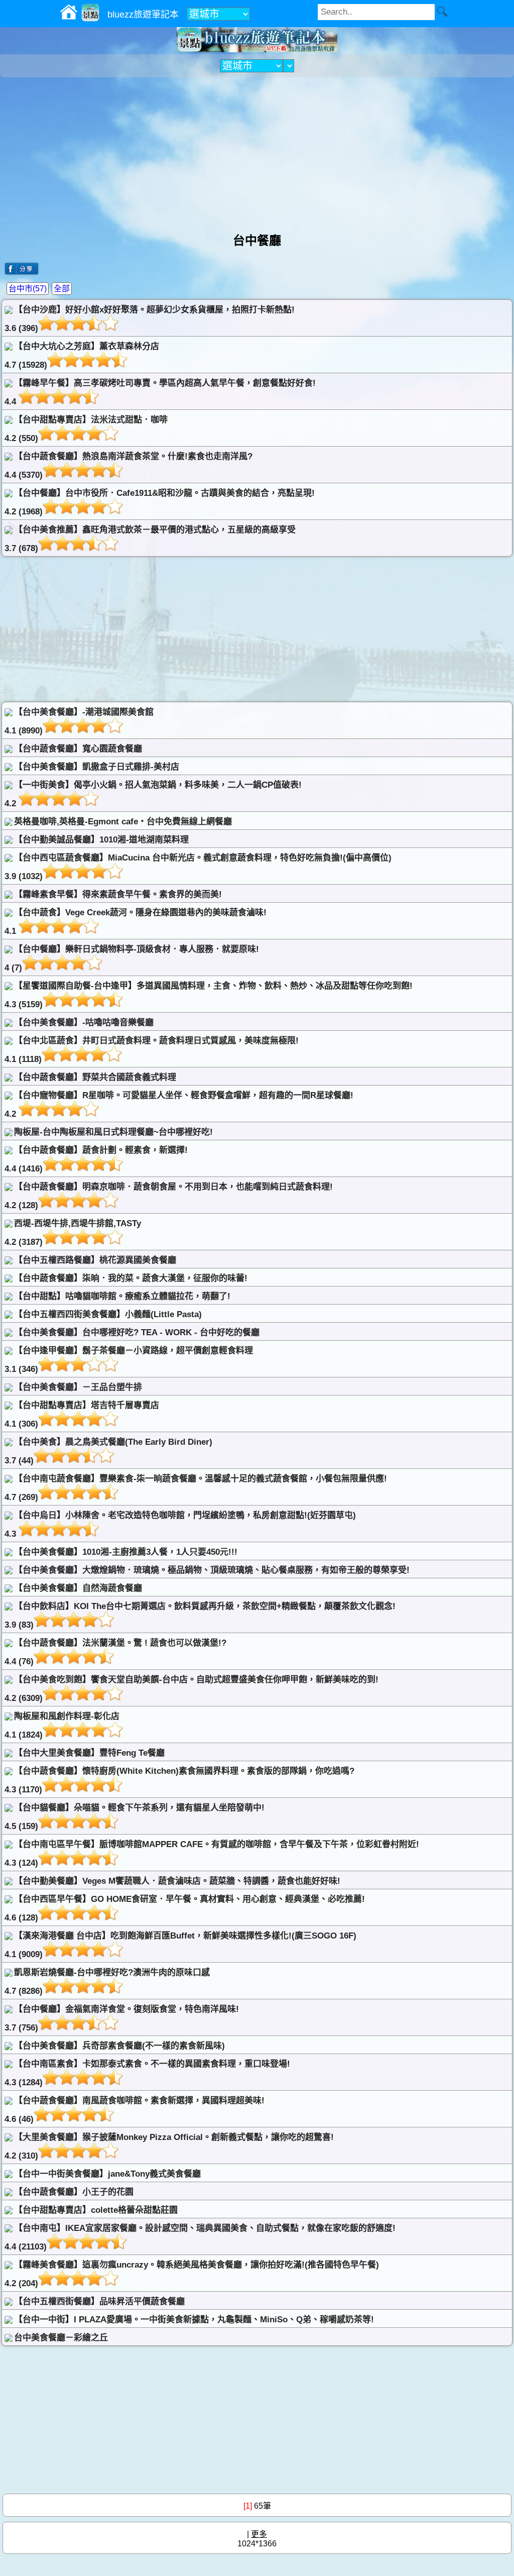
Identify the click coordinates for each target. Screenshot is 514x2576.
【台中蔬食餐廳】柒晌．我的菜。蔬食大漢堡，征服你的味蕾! (131, 1278)
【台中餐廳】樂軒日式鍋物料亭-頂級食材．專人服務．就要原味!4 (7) (132, 958)
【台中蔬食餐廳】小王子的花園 (74, 2192)
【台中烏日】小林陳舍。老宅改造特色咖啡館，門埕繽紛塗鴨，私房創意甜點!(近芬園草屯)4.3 (180, 1525)
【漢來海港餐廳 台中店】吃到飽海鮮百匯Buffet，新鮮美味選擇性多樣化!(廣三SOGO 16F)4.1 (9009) (180, 1945)
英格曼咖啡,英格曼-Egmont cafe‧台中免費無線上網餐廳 (123, 822)
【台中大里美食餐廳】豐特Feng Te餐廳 (89, 1753)
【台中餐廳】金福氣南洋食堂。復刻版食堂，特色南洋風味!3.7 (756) (122, 2018)
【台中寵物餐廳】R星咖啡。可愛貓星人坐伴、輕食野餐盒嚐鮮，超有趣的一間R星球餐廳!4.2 (179, 1105)
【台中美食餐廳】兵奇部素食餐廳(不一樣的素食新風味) (119, 2046)
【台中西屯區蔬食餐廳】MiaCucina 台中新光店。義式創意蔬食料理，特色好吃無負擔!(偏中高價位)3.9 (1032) (198, 867)
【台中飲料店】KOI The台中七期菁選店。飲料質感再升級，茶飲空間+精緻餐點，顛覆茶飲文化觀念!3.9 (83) (200, 1616)
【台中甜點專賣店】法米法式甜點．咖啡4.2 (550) (86, 429)
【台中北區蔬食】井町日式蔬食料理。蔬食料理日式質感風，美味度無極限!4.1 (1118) (152, 1050)
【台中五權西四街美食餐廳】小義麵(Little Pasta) (108, 1314)
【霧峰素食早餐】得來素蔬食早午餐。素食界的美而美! (118, 894)
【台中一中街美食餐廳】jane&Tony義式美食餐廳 (107, 2174)
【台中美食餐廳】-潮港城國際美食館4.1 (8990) (79, 721)
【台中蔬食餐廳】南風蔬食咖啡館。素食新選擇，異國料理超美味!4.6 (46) (135, 2110)
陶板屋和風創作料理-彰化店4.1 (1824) (62, 1726)
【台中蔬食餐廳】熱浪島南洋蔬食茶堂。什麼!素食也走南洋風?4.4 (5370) (128, 466)
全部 (62, 289)
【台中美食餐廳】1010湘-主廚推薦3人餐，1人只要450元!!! (126, 1552)
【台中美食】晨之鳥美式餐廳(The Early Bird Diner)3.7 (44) (108, 1451)
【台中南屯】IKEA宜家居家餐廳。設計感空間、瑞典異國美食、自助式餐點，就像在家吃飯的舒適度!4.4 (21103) (200, 2237)
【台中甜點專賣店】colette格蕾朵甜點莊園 (96, 2210)
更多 (259, 2534)
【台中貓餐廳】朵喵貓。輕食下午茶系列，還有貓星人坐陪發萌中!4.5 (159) (135, 1817)
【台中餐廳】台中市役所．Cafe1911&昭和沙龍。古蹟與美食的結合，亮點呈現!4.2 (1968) (160, 502)
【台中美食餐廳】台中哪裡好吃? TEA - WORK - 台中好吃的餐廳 (137, 1332)
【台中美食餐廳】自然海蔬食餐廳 (78, 1588)
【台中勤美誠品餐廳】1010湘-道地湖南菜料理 (101, 840)
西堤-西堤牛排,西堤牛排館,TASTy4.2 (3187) (73, 1233)
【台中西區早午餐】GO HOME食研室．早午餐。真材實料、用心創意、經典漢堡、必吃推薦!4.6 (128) (185, 1908)
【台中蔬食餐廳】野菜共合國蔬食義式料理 (95, 1077)
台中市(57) (28, 289)
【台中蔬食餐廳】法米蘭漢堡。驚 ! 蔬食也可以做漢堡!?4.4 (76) (115, 1652)
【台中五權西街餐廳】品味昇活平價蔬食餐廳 (99, 2301)
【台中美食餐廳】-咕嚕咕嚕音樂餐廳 (84, 1023)
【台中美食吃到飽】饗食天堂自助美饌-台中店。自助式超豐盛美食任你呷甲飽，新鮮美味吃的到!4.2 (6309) (191, 1689)
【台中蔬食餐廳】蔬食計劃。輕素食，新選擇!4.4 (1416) (96, 1159)
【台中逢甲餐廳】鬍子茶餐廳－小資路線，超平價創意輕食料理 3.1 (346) (129, 1360)
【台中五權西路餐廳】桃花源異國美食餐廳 (95, 1260)
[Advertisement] (257, 150)
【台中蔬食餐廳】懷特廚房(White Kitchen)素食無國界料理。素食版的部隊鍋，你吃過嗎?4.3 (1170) (179, 1780)
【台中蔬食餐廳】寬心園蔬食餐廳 (78, 749)
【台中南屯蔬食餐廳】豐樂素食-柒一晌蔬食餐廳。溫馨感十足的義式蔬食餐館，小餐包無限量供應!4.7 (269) (196, 1488)
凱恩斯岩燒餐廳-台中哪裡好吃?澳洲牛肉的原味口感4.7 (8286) (107, 1982)
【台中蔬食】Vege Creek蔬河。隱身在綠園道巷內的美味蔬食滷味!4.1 (136, 922)
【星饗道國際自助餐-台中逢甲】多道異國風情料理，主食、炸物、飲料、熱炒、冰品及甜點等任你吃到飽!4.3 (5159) (209, 995)
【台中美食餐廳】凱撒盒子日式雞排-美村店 (97, 767)
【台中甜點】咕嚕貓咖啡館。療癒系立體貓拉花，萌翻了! (122, 1296)
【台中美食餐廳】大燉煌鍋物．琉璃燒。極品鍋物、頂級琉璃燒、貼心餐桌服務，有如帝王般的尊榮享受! (212, 1570)
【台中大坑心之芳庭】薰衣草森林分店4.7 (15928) (82, 356)
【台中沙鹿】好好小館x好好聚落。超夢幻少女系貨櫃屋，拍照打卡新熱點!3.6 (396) (150, 319)
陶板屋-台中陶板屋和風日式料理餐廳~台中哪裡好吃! (113, 1132)
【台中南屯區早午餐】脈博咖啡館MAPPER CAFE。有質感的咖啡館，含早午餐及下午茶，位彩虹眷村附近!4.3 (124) (212, 1854)
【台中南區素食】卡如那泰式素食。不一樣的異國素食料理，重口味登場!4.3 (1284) (147, 2073)
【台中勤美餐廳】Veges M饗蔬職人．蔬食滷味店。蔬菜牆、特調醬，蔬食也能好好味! (177, 1881)
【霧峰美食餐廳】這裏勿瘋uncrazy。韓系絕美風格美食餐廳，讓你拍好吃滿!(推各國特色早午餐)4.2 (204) (192, 2274)
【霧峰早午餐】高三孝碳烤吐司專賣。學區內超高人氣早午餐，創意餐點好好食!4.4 (160, 392)
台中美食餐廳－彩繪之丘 (61, 2338)
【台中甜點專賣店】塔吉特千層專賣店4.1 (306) (82, 1415)
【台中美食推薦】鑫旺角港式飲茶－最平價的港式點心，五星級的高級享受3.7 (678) (150, 539)
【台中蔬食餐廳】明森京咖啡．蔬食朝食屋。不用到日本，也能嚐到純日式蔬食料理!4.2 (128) (169, 1196)
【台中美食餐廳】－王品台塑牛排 (78, 1387)
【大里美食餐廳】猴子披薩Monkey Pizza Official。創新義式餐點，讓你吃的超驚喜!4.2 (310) (169, 2146)
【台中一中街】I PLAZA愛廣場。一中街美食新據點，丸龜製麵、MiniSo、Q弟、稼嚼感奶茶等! (194, 2320)
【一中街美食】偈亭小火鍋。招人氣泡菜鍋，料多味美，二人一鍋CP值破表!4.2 (153, 794)
